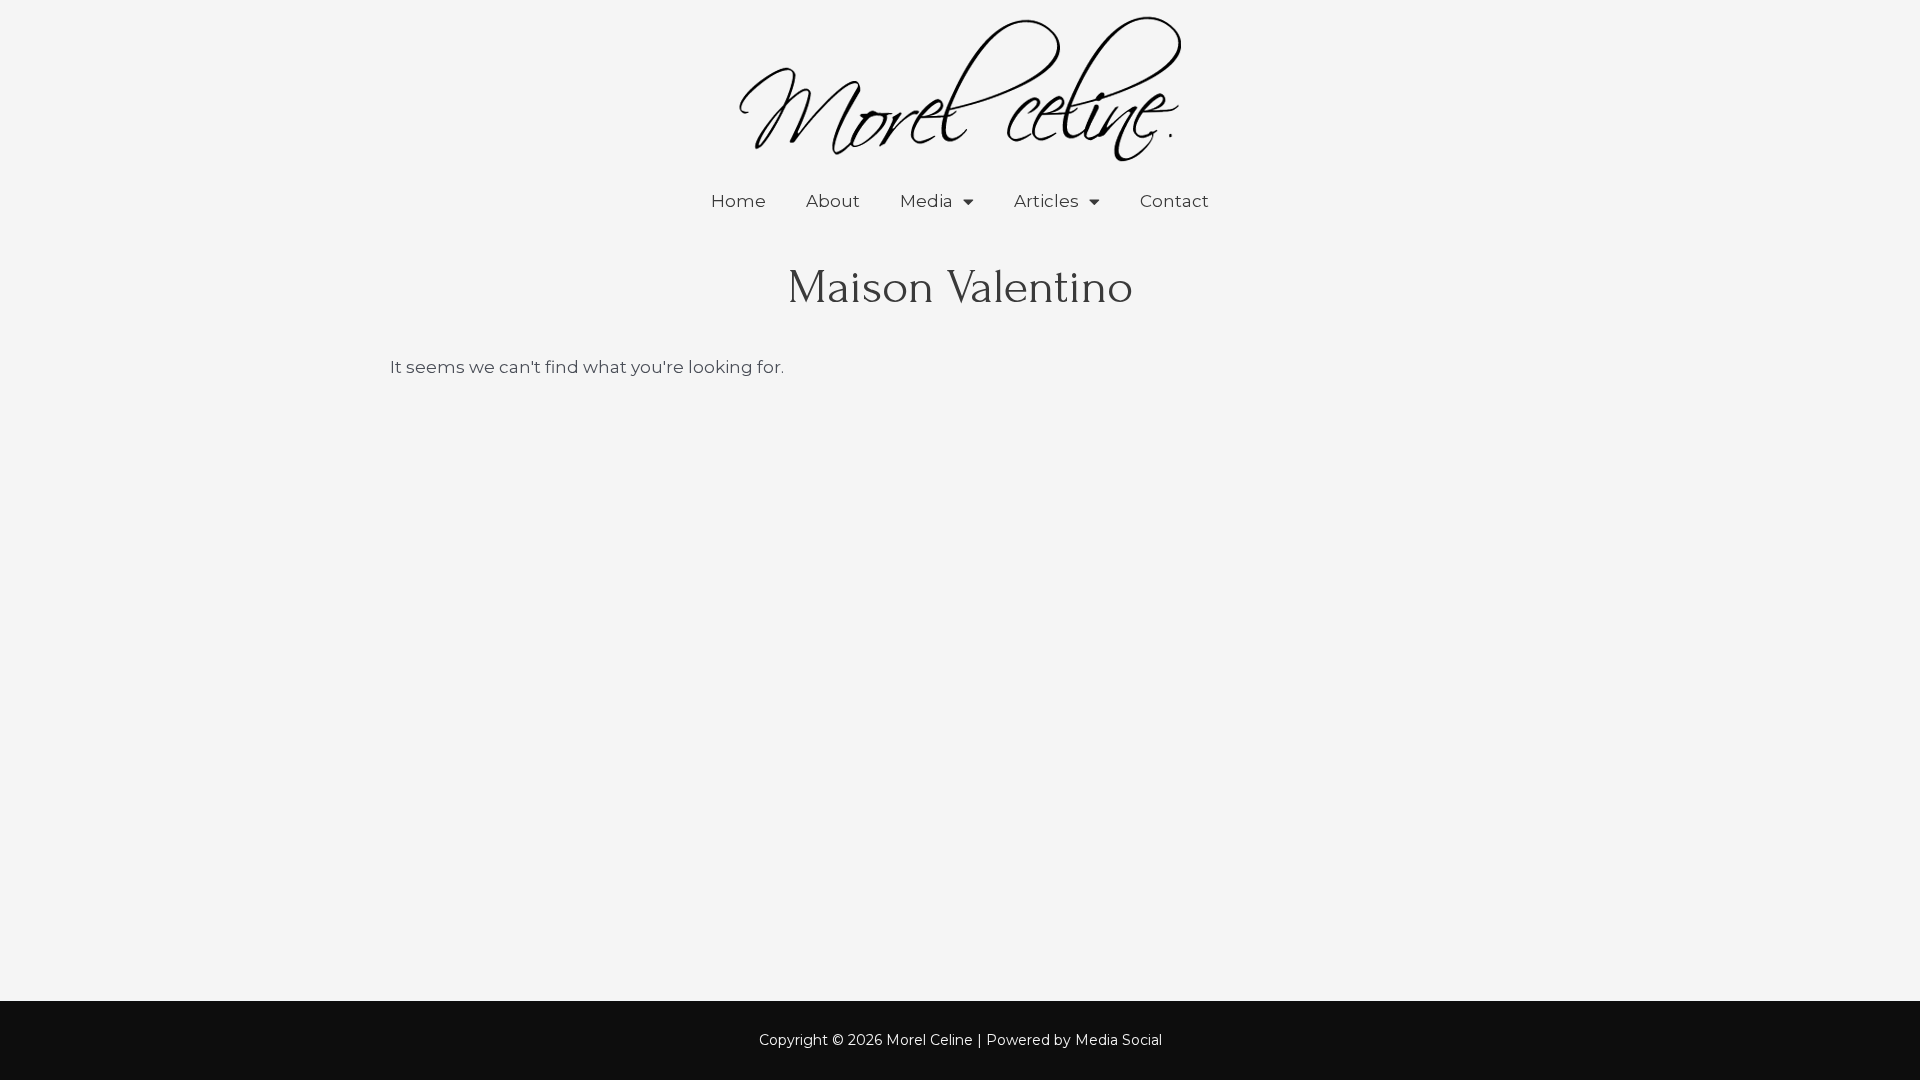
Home (738, 201)
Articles (1046, 201)
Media (926, 201)
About (833, 201)
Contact (1174, 201)
